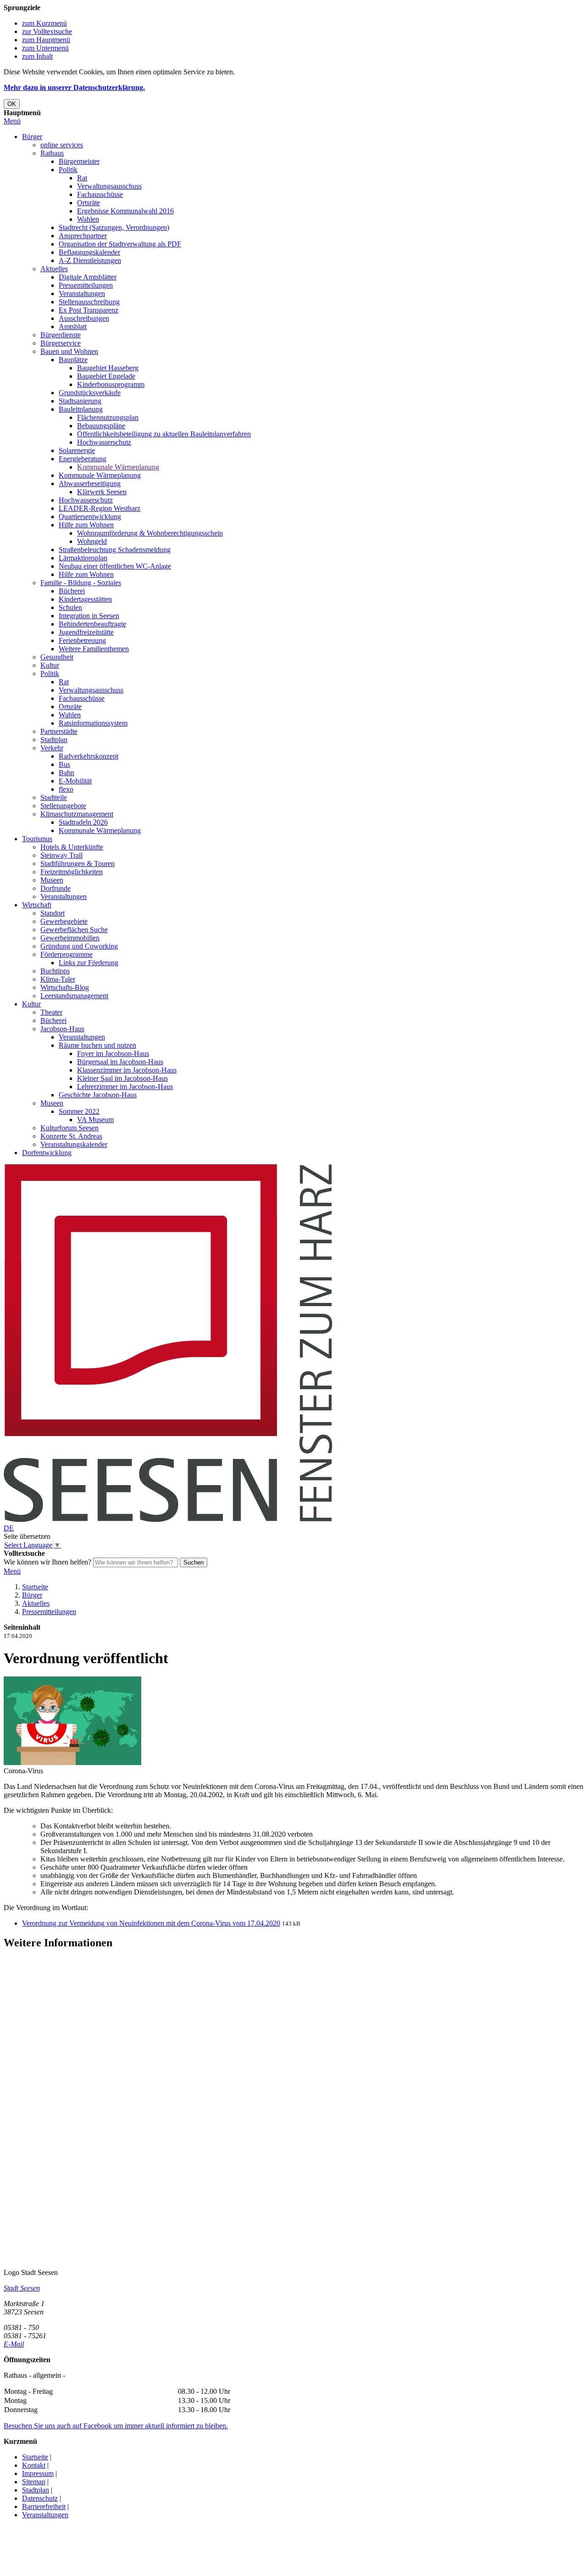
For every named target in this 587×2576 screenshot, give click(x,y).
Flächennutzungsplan (108, 417)
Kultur (50, 665)
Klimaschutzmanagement (77, 814)
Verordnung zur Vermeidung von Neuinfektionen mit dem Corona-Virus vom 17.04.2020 (151, 1923)
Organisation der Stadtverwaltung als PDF (120, 244)
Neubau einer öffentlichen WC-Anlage (115, 566)
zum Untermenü (45, 48)
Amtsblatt (73, 327)
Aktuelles (54, 269)
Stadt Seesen (22, 2288)
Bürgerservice (61, 343)
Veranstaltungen (82, 293)
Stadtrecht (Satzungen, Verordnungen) (114, 227)
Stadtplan (54, 740)
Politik (68, 170)
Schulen (70, 607)
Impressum (38, 2473)
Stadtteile (54, 797)
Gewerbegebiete (64, 921)
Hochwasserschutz (104, 442)
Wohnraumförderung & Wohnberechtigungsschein (150, 533)
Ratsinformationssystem (93, 723)
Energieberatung (83, 459)
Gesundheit (57, 657)
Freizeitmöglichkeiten (72, 872)
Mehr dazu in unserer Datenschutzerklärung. (74, 87)
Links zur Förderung (89, 963)
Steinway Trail (61, 855)
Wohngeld (92, 541)
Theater (51, 1012)
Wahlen (88, 219)
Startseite (35, 1587)
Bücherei (72, 591)
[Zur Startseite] (168, 1520)
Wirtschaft (37, 905)
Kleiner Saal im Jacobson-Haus (122, 1078)
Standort (53, 913)
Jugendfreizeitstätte (86, 632)
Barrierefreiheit (44, 2506)
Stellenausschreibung (89, 302)
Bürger (32, 137)
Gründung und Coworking (79, 946)
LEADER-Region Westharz (100, 508)
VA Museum (95, 1120)
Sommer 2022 (79, 1111)
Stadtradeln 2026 (83, 822)
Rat (82, 178)
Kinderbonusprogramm (111, 384)
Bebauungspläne (101, 426)
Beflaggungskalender (89, 252)
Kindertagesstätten (85, 599)
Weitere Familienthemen (94, 649)
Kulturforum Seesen (69, 1128)
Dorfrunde (55, 888)
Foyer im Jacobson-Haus (113, 1053)
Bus (64, 764)
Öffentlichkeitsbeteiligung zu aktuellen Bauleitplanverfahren (164, 434)
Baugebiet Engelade (106, 376)
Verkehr (52, 748)
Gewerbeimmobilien (70, 938)
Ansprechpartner (83, 236)
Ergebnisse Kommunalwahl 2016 (125, 211)
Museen (52, 880)
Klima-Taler (58, 979)
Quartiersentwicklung (90, 517)
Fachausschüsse (100, 194)
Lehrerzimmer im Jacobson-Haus (125, 1087)
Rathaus (52, 153)
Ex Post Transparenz (89, 310)
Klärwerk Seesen (102, 492)
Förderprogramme (66, 954)
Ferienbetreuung (82, 640)
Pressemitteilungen (86, 285)
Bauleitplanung (81, 409)
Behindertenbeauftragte (92, 624)
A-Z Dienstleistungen (90, 260)
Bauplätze (73, 360)
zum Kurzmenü (44, 23)
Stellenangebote (63, 806)
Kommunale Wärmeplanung (118, 467)
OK (12, 104)
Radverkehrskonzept (89, 756)
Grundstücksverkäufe (90, 393)
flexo (66, 789)
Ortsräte (89, 203)
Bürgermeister (79, 161)
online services (62, 145)
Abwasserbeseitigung (90, 483)
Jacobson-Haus (62, 1029)
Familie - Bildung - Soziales (81, 583)
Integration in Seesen (89, 616)
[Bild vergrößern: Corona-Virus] (72, 1763)
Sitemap (34, 2482)
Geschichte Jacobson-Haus (98, 1095)
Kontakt (34, 2465)
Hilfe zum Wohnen (86, 525)
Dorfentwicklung (47, 1153)
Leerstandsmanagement (74, 996)
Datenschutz (40, 2498)
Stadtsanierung (80, 401)
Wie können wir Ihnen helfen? (47, 1562)
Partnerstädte (59, 731)
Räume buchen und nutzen (97, 1045)
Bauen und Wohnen (69, 351)
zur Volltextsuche (47, 31)
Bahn (66, 773)
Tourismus (37, 839)
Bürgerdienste (61, 335)
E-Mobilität (75, 781)
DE (9, 1528)
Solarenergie (77, 450)
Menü (12, 121)
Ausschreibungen (84, 318)
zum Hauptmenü (46, 40)
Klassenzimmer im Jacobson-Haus (127, 1070)
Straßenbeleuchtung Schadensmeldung (115, 550)
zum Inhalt (37, 56)
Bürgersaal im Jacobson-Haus (120, 1062)
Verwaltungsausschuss (109, 186)
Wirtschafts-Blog (65, 987)
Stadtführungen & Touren (78, 863)
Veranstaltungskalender (74, 1144)
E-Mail (14, 2344)
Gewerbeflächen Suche (74, 930)
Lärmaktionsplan (83, 558)
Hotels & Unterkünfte (72, 847)
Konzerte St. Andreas (71, 1136)
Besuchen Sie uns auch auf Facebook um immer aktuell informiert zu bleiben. (116, 2426)
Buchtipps (55, 971)
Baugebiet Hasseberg (108, 368)
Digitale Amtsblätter (88, 277)
